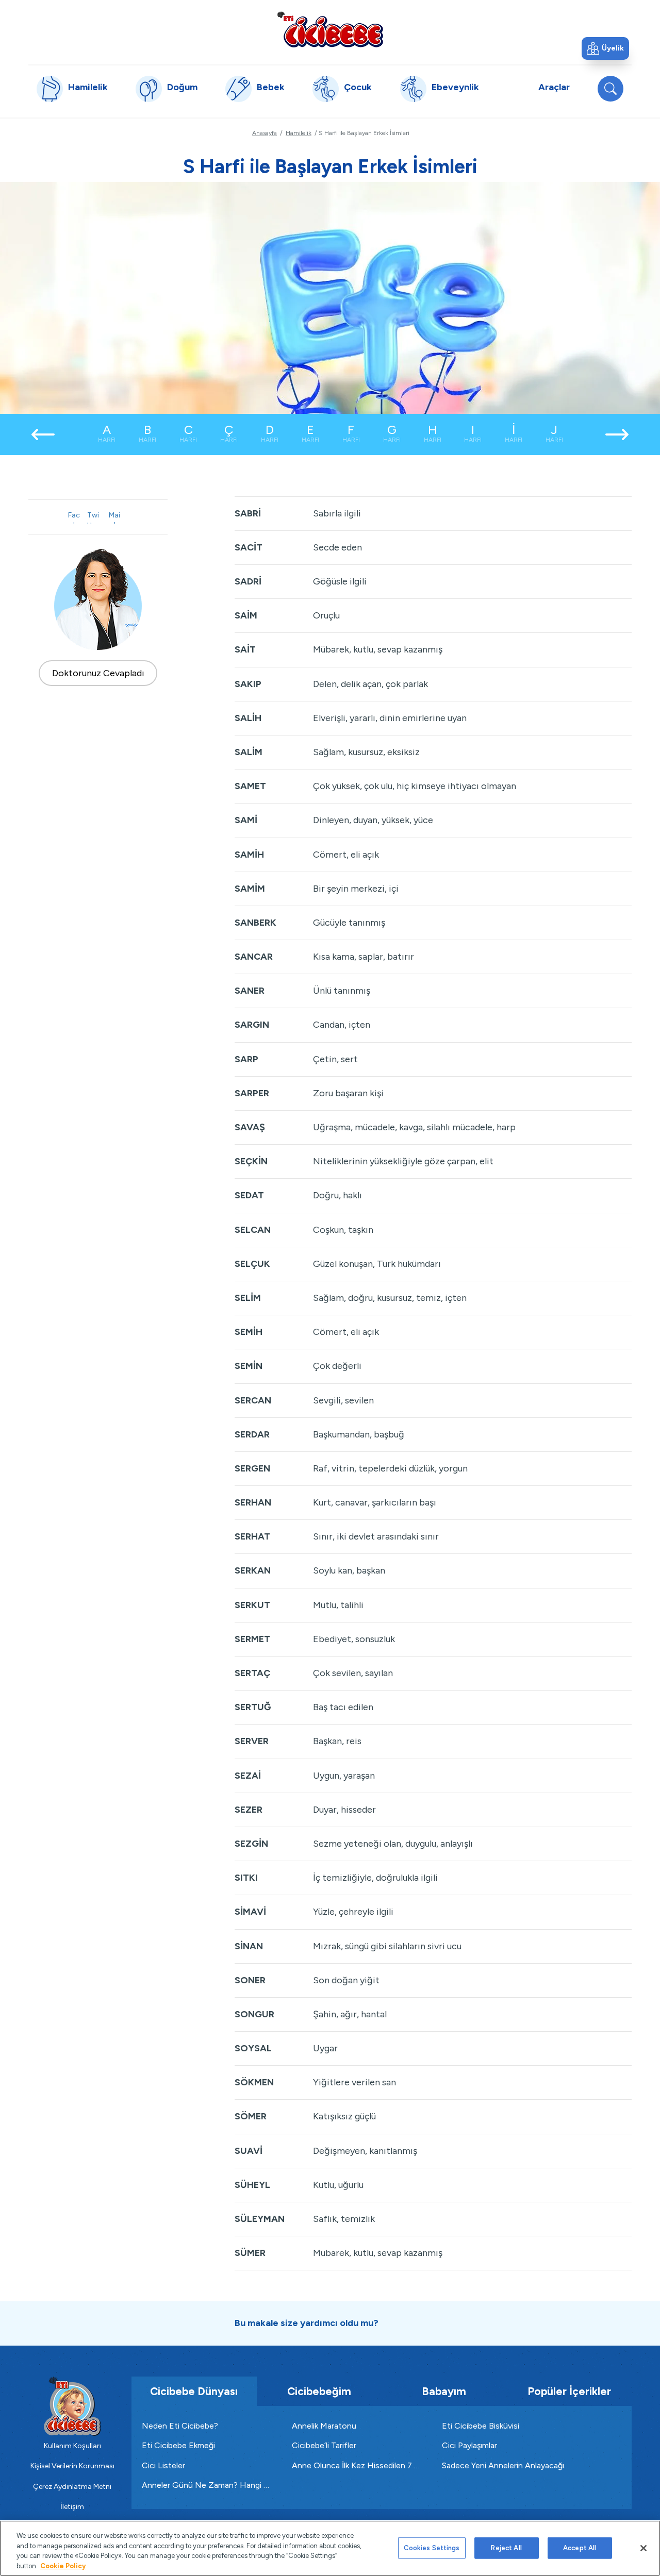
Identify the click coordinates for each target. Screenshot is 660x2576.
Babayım (444, 2391)
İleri (617, 434)
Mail (114, 517)
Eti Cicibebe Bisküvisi (481, 2426)
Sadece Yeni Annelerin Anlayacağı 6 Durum (507, 2465)
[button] (605, 48)
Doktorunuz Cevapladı (98, 673)
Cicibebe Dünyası (194, 2391)
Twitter (93, 517)
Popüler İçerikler (569, 2391)
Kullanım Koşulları (72, 2446)
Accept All (580, 2548)
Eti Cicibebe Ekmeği (178, 2445)
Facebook (74, 517)
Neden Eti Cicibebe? (180, 2426)
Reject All (506, 2548)
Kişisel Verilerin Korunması (72, 2466)
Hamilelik (299, 133)
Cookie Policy (63, 2565)
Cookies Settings (432, 2548)
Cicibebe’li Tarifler (324, 2445)
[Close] (643, 2548)
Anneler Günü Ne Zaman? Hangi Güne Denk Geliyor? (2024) (207, 2485)
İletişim (72, 2507)
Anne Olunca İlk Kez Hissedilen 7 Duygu (357, 2465)
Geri (43, 434)
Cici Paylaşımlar (469, 2445)
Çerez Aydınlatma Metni (72, 2487)
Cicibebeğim (319, 2391)
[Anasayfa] (330, 29)
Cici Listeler (163, 2465)
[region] (330, 2548)
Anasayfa (265, 133)
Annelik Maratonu (324, 2426)
